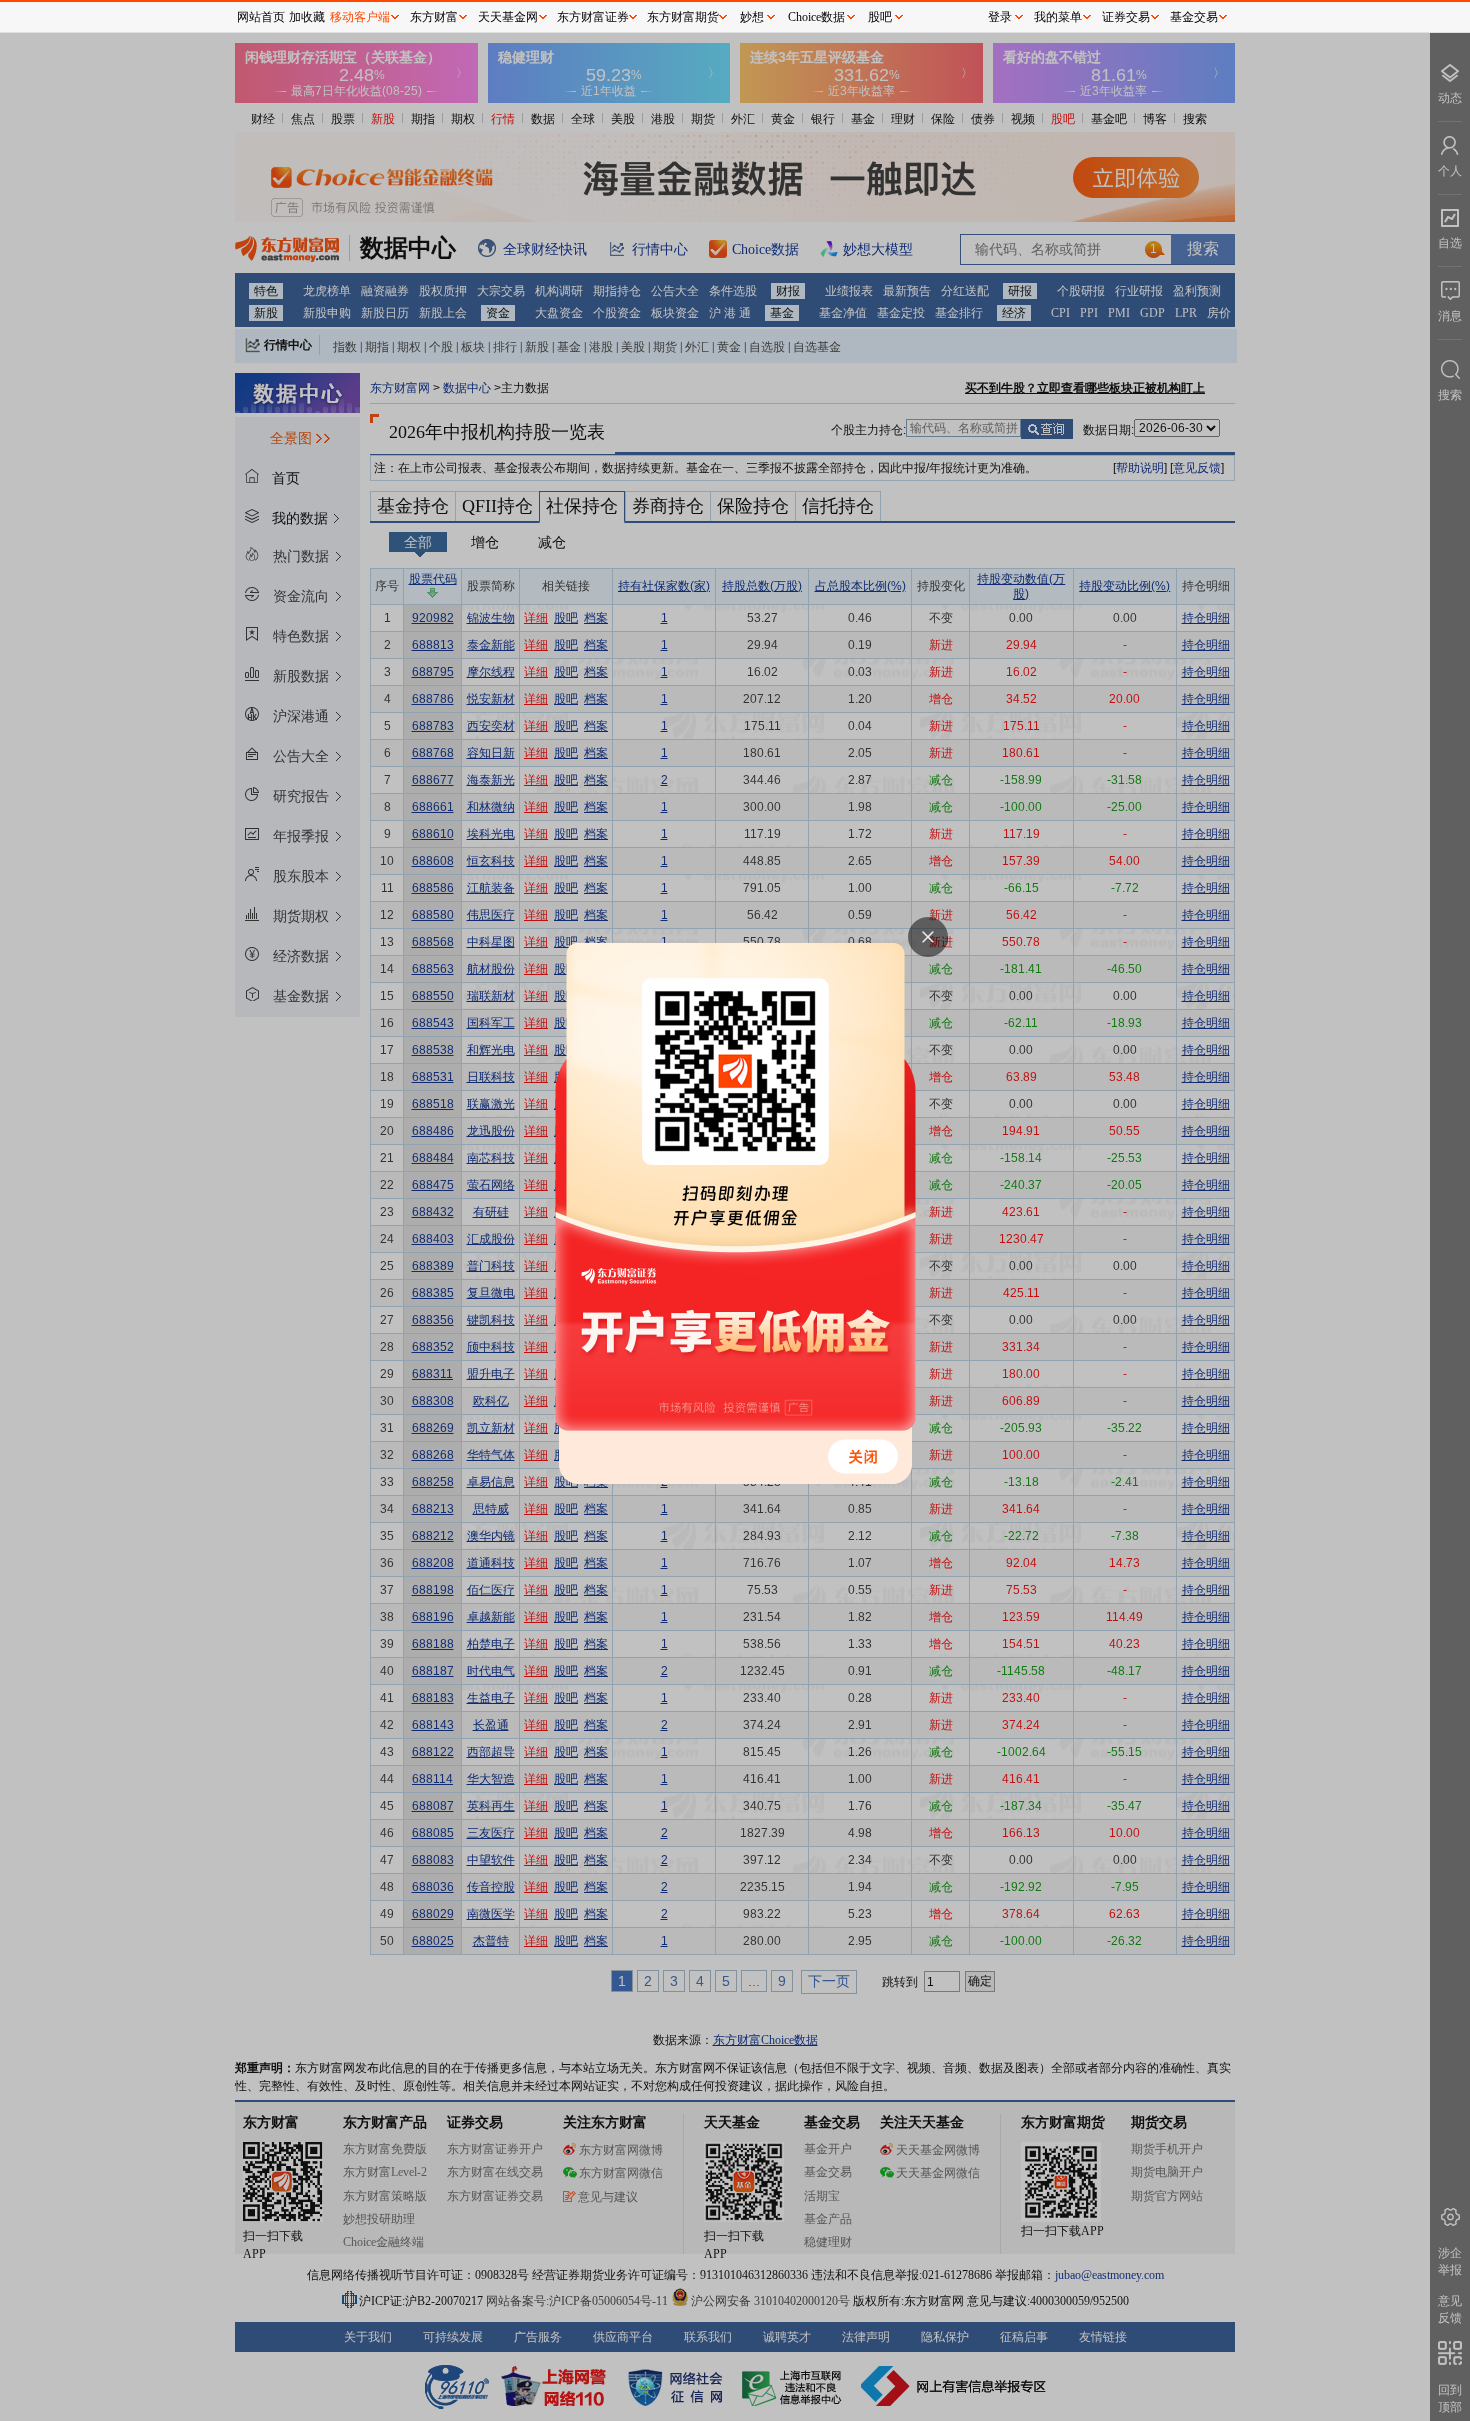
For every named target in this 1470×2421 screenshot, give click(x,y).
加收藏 (307, 17)
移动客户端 (360, 17)
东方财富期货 (683, 17)
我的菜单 (1058, 17)
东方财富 (434, 17)
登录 (1000, 17)
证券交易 (1126, 17)
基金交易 (1194, 17)
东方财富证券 (593, 17)
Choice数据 (816, 17)
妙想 (752, 17)
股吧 (880, 17)
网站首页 (261, 17)
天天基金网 (508, 17)
